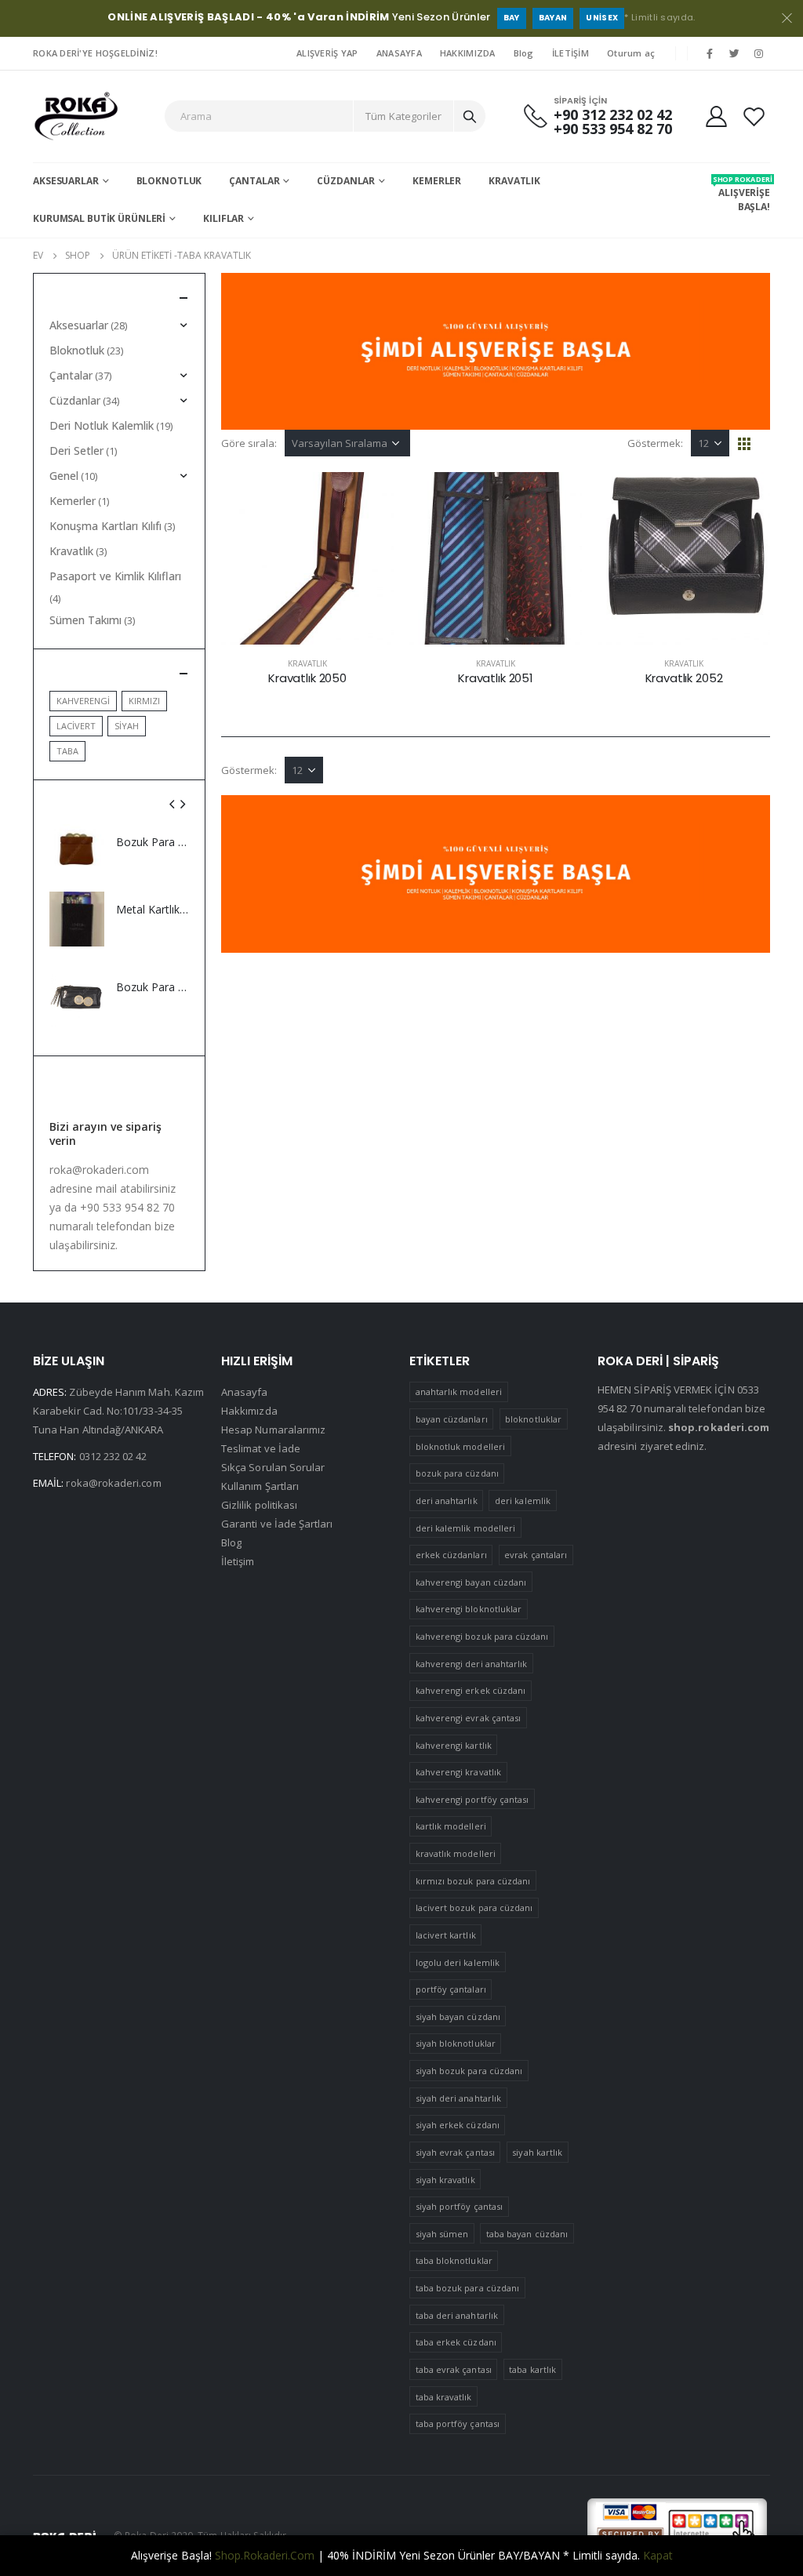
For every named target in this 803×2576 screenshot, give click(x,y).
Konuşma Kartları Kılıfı (105, 526)
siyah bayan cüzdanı (458, 2016)
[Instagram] (759, 53)
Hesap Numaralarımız (273, 1430)
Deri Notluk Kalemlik (102, 425)
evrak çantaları (536, 1555)
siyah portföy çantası (459, 2206)
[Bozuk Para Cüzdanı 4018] (77, 852)
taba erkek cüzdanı (456, 2342)
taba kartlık (532, 2369)
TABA (67, 751)
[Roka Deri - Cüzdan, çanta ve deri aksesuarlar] (76, 116)
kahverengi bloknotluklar (469, 1609)
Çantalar (254, 181)
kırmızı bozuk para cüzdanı (473, 1881)
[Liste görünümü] (763, 444)
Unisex (602, 18)
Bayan (553, 18)
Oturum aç (631, 53)
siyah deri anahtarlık (458, 2098)
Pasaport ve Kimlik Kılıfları (115, 576)
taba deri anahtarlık (457, 2315)
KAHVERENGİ (83, 701)
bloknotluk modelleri (460, 1446)
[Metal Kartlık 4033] (77, 919)
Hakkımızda (249, 1411)
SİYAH (127, 726)
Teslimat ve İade (261, 1448)
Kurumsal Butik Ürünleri (99, 218)
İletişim (238, 1561)
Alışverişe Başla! (741, 194)
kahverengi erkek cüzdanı (471, 1690)
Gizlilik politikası (259, 1505)
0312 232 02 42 (113, 1456)
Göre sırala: (249, 443)
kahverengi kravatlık (458, 1772)
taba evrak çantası (454, 2369)
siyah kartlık (537, 2152)
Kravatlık (514, 181)
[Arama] (470, 116)
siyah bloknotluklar (456, 2043)
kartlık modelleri (451, 1826)
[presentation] (173, 804)
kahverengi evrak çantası (469, 1718)
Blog (524, 53)
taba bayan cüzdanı (527, 2234)
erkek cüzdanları (451, 1555)
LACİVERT (76, 726)
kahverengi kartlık (454, 1745)
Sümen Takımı (85, 620)
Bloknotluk (169, 181)
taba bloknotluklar (454, 2260)
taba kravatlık (444, 2397)
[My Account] (716, 116)
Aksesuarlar (66, 181)
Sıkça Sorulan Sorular (273, 1467)
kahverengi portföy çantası (472, 1799)
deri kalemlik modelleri (466, 1528)
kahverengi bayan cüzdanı (471, 1582)
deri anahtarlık (447, 1501)
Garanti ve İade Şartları (277, 1524)
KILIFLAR (223, 218)
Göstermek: (655, 443)
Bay (512, 18)
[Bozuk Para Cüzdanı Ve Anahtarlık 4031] (77, 996)
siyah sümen (442, 2234)
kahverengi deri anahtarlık (472, 1664)
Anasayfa (245, 1392)
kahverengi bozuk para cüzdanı (482, 1636)
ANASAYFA (399, 53)
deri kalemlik (523, 1501)
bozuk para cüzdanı (457, 1473)
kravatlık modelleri (456, 1853)
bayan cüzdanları (452, 1419)
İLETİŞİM (570, 53)
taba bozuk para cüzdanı (468, 2288)
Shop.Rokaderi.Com (265, 2555)
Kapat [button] (658, 2555)
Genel (64, 476)
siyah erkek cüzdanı (458, 2125)
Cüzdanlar (346, 181)
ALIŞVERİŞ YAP (327, 53)
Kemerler (437, 181)
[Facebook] (710, 53)
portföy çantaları (451, 1989)
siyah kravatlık (445, 2180)
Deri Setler (76, 451)
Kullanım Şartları (260, 1486)
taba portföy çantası (458, 2423)
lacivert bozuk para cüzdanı (474, 1907)
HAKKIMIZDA (468, 53)
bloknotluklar (533, 1419)
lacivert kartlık (446, 1935)
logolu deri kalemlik (458, 1962)
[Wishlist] (754, 116)
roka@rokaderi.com (113, 1483)
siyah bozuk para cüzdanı (469, 2071)
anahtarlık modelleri (459, 1392)
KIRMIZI (144, 701)
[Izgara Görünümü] (745, 444)
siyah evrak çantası (455, 2152)
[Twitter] (735, 53)
